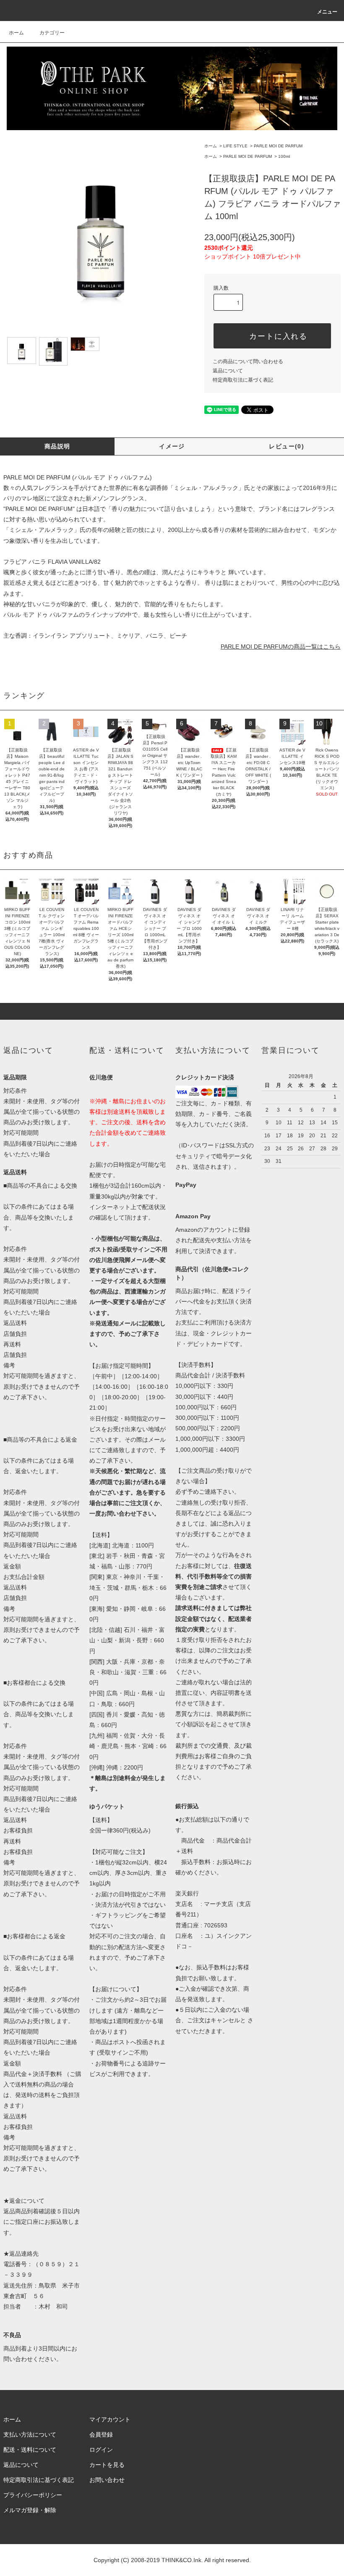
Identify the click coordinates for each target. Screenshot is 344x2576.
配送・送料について (30, 2450)
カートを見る (107, 2465)
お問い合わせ (107, 2480)
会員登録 (101, 2435)
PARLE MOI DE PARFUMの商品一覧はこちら (281, 647)
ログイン (101, 2450)
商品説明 (57, 446)
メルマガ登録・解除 (30, 2510)
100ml (284, 156)
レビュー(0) (287, 446)
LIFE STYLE (235, 146)
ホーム (16, 33)
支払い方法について (30, 2435)
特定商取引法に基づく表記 (243, 380)
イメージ (172, 446)
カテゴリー (52, 33)
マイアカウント (110, 2419)
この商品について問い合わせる (248, 361)
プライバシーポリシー (33, 2495)
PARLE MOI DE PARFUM (278, 146)
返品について (228, 371)
